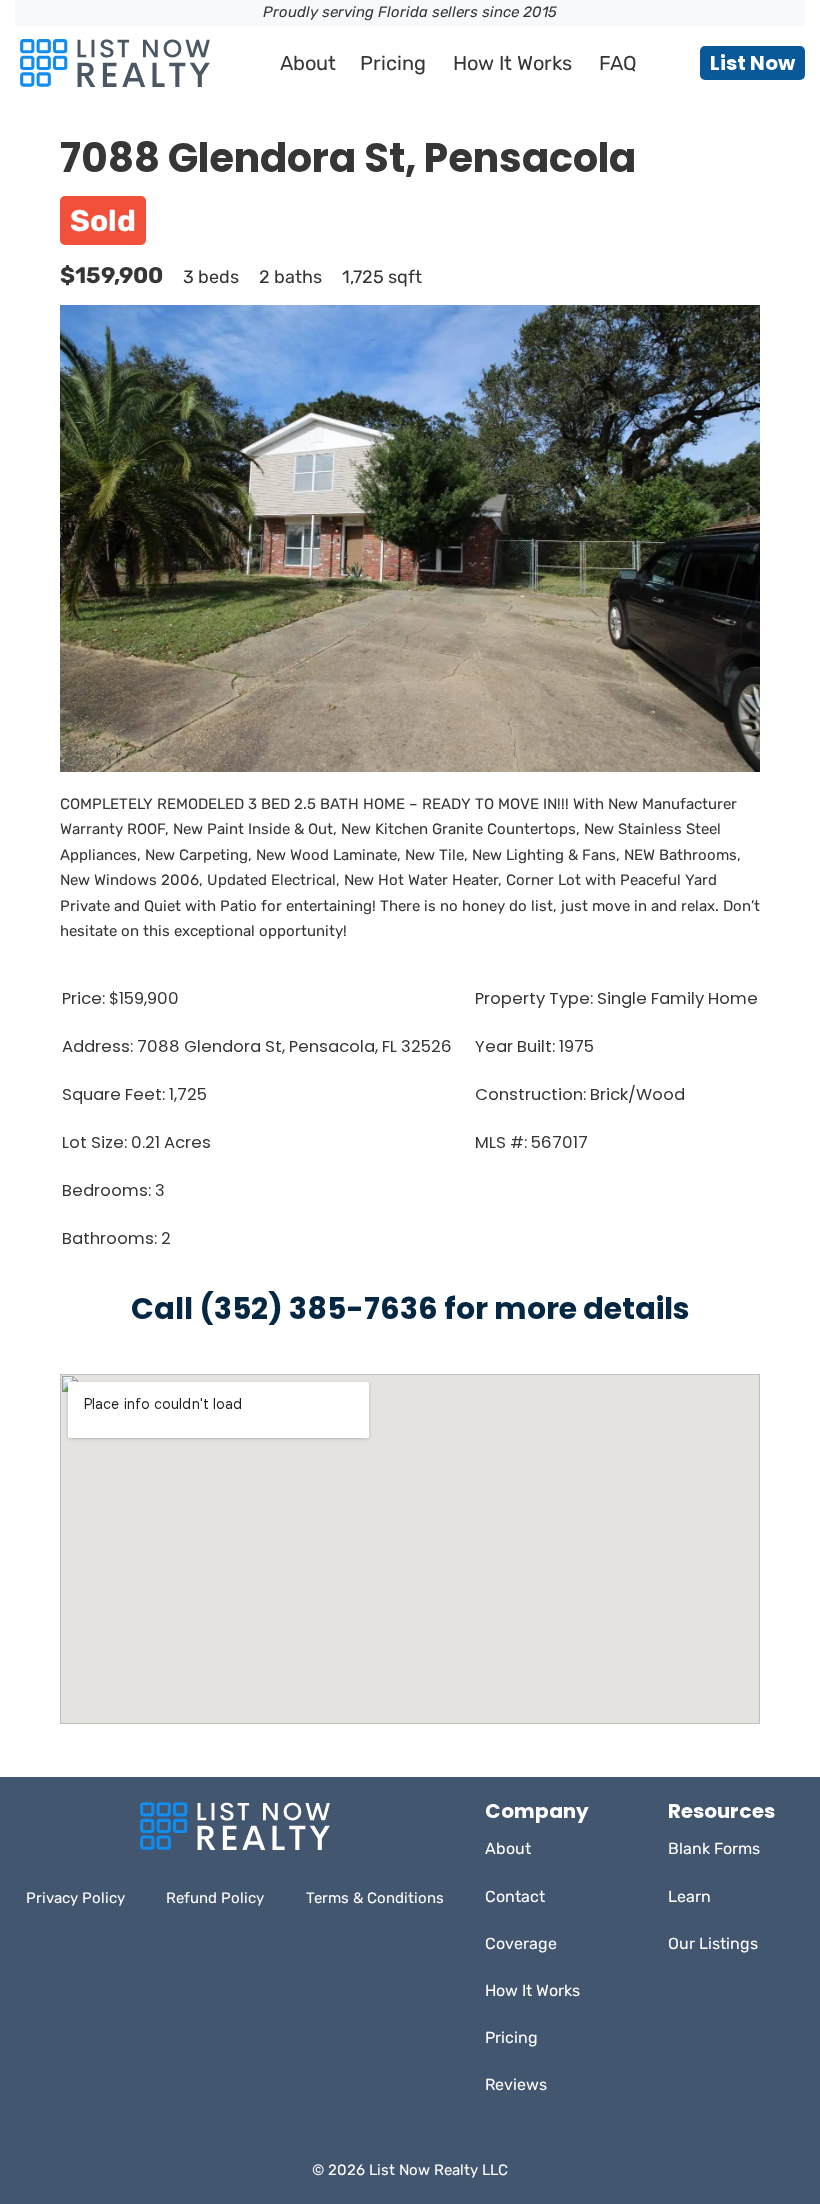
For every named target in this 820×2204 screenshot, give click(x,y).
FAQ (618, 63)
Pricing (393, 63)
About (308, 63)
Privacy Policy (75, 1898)
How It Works (512, 63)
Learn (689, 1896)
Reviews (516, 2084)
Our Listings (713, 1943)
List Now (752, 63)
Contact (515, 1896)
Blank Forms (714, 1848)
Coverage (521, 1943)
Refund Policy (215, 1898)
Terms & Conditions (375, 1898)
